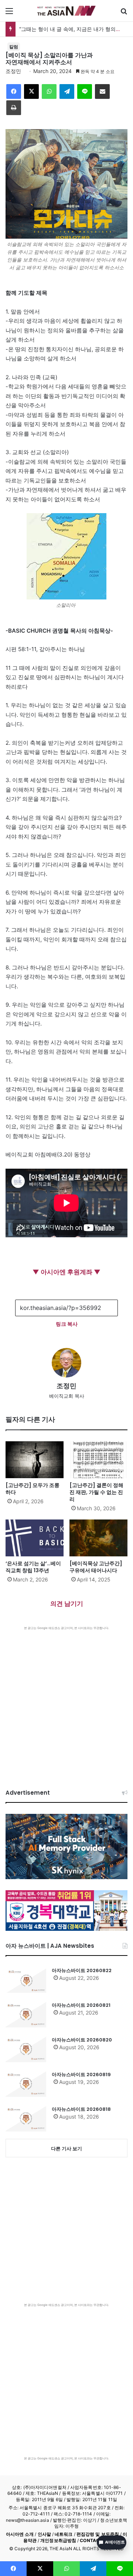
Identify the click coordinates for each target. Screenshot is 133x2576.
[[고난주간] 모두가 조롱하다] (35, 1460)
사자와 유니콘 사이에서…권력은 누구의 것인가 (74, 29)
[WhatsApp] (49, 91)
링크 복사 (67, 1324)
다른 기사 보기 (66, 2148)
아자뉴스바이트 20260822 (82, 1970)
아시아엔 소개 (20, 2534)
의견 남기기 (67, 1604)
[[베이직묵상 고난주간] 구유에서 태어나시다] (98, 1538)
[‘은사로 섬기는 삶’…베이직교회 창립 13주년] (35, 1538)
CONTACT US (95, 2540)
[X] (31, 91)
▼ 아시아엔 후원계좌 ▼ (66, 1272)
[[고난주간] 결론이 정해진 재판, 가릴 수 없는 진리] (98, 1460)
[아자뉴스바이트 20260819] (26, 2084)
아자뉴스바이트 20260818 (81, 2109)
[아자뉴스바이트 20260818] (26, 2119)
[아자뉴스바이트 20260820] (26, 2049)
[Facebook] (14, 91)
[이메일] (102, 91)
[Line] (85, 91)
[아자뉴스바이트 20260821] (26, 2015)
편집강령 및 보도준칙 (98, 2534)
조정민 (13, 71)
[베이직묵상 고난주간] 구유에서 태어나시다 (96, 1567)
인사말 (44, 2534)
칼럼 (14, 47)
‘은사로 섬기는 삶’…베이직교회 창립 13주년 (33, 1567)
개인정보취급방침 (58, 2540)
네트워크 (64, 2534)
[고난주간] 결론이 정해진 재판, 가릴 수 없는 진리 (96, 1492)
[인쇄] (14, 108)
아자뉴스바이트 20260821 (81, 2005)
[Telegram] (67, 91)
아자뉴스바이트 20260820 (82, 2040)
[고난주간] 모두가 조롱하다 (33, 1489)
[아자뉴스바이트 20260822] (26, 1980)
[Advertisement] (66, 1700)
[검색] (124, 13)
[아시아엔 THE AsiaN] (66, 11)
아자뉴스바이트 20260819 (81, 2074)
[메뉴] (9, 13)
